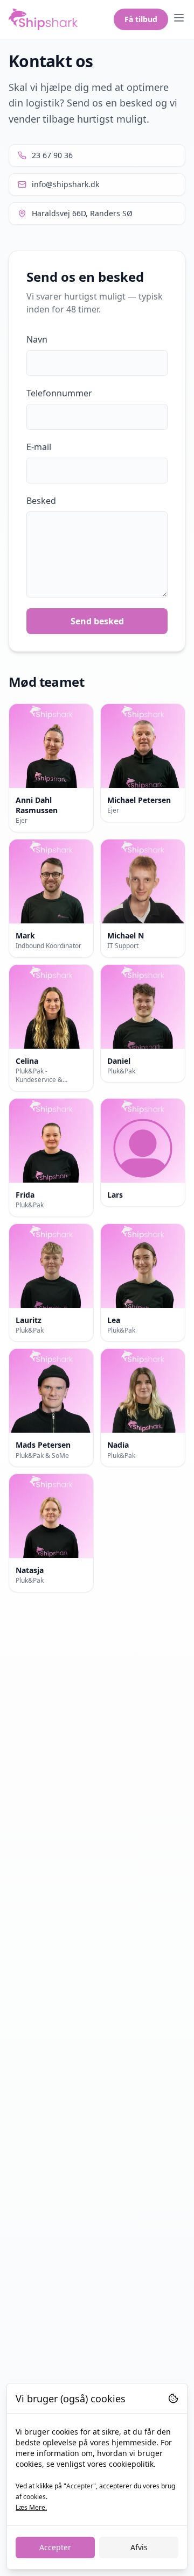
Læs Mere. (31, 2507)
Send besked (97, 621)
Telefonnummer (59, 393)
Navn (37, 339)
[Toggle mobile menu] (179, 18)
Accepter (55, 2547)
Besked (41, 501)
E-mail (39, 447)
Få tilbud (141, 19)
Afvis (139, 2547)
